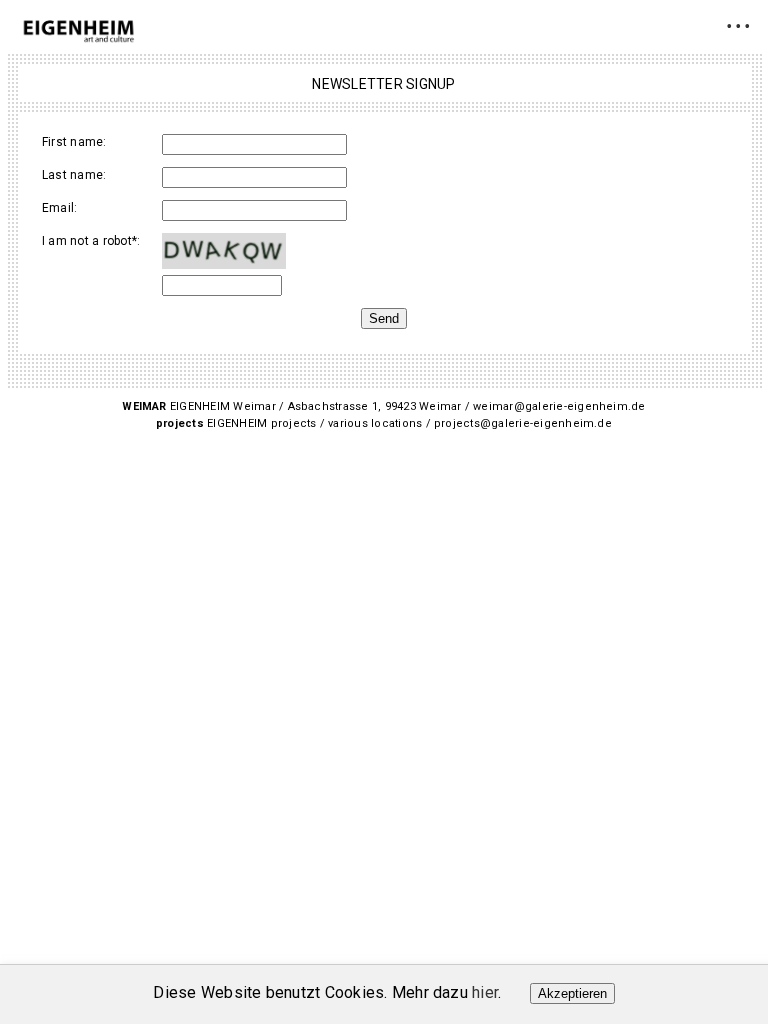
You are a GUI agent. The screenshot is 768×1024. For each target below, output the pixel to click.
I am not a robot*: (91, 241)
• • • (738, 25)
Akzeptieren (572, 993)
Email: (59, 208)
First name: (74, 142)
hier (485, 992)
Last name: (74, 175)
